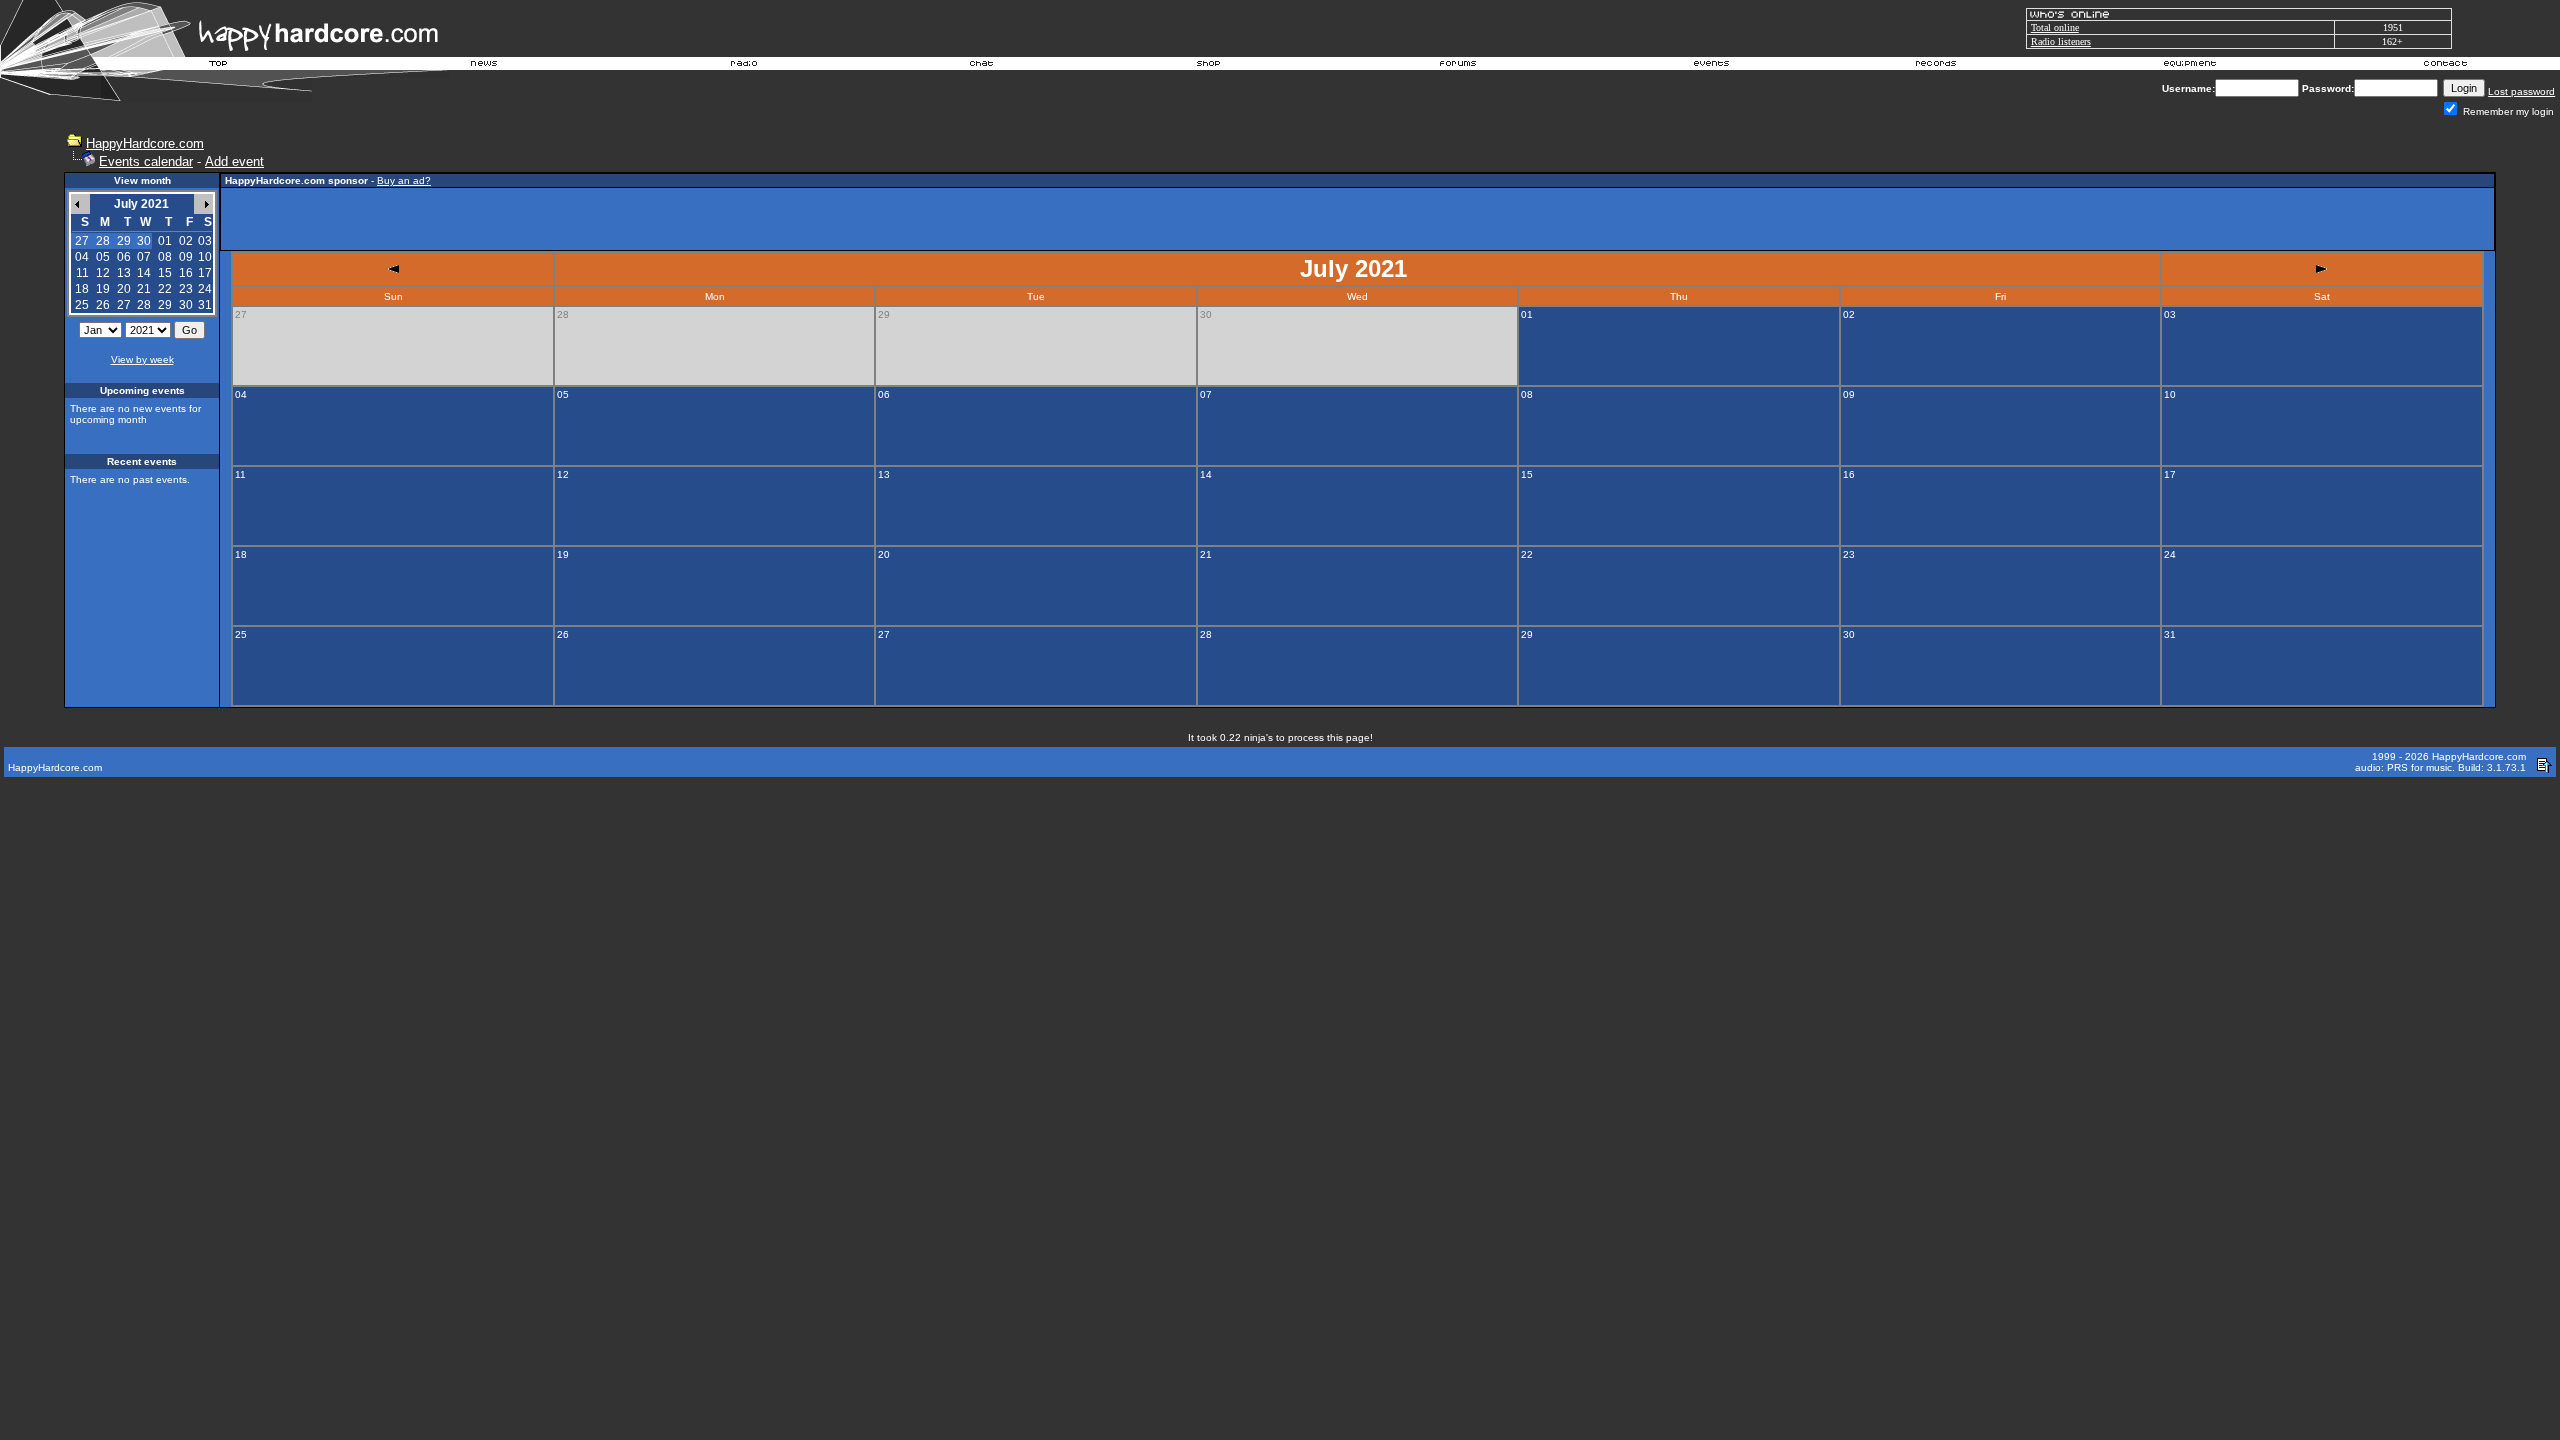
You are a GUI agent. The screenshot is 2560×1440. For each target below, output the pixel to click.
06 (124, 257)
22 (165, 289)
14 (144, 273)
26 (103, 305)
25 (82, 305)
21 (144, 289)
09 (186, 257)
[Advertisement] (1358, 219)
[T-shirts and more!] (1208, 66)
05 (103, 257)
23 (186, 289)
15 (165, 273)
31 (205, 305)
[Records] (1936, 66)
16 (186, 273)
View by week (142, 359)
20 (124, 289)
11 (82, 273)
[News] (482, 66)
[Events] (1711, 66)
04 (82, 257)
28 (144, 305)
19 (103, 289)
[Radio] (745, 66)
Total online (2055, 27)
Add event (234, 161)
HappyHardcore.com (145, 143)
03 (205, 241)
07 (144, 257)
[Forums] (1458, 66)
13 (124, 273)
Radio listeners (2061, 41)
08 (165, 257)
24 (205, 289)
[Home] (219, 66)
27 (124, 305)
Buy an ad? (404, 180)
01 (165, 241)
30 (186, 305)
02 (186, 241)
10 (205, 257)
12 (103, 273)
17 (205, 273)
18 (82, 289)
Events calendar (146, 161)
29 (165, 305)
